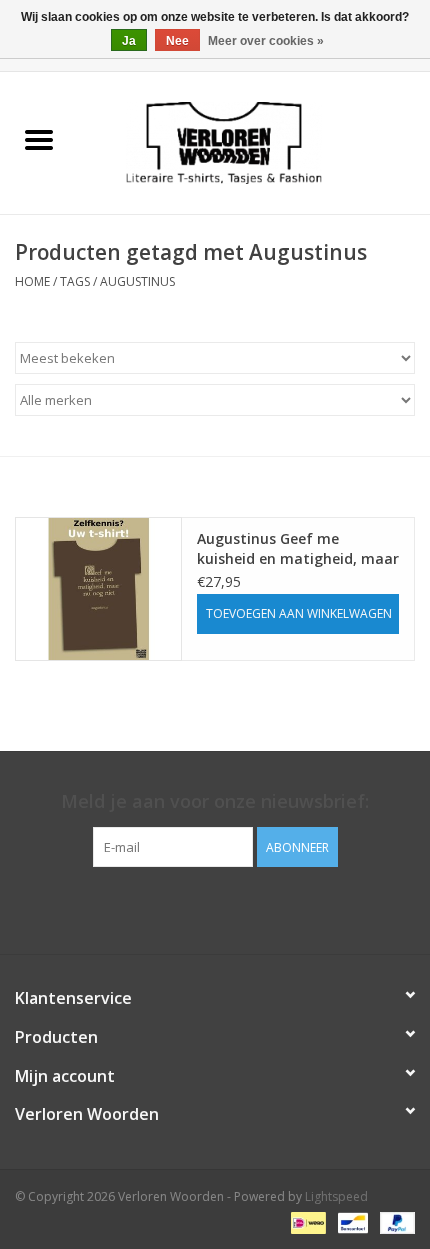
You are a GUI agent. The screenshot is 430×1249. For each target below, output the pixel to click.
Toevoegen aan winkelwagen (299, 613)
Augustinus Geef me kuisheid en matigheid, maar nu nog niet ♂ (298, 549)
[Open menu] (39, 139)
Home (32, 281)
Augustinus (137, 281)
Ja (129, 41)
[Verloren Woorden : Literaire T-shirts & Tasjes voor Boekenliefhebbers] (254, 141)
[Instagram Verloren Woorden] (233, 908)
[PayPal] (394, 1221)
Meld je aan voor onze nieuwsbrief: (215, 801)
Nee (177, 41)
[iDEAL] (306, 1221)
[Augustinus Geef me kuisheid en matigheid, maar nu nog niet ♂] (98, 589)
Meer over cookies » (266, 41)
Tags (75, 281)
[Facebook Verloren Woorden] (197, 908)
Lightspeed (336, 1196)
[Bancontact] (351, 1221)
